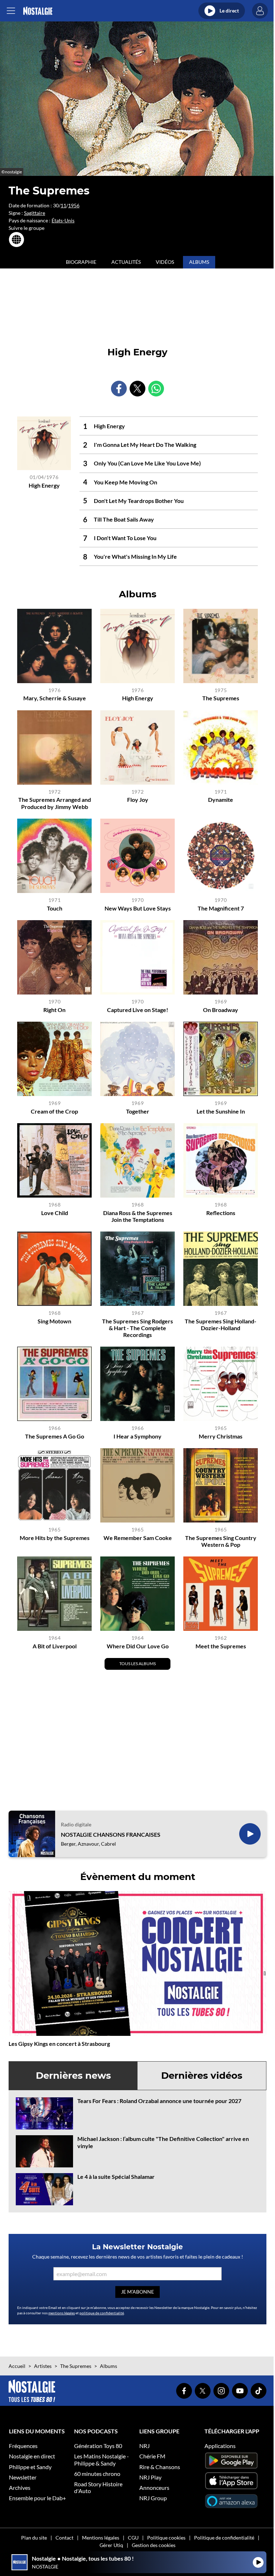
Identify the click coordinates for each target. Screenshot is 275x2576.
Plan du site (34, 2538)
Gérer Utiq (111, 2545)
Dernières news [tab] (73, 2076)
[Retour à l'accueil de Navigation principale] (38, 11)
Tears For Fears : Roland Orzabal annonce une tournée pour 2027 (159, 2101)
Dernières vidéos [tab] (202, 2076)
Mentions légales (101, 2538)
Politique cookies (166, 2538)
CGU (133, 2538)
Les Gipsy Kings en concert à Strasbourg (59, 2044)
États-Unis (63, 220)
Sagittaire (35, 213)
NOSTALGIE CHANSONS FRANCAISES (111, 1834)
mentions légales (62, 2313)
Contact (64, 2538)
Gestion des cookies (154, 2545)
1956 (74, 205)
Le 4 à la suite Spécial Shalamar (116, 2177)
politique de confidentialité (102, 2313)
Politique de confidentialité (224, 2538)
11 (63, 205)
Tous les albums (137, 1664)
